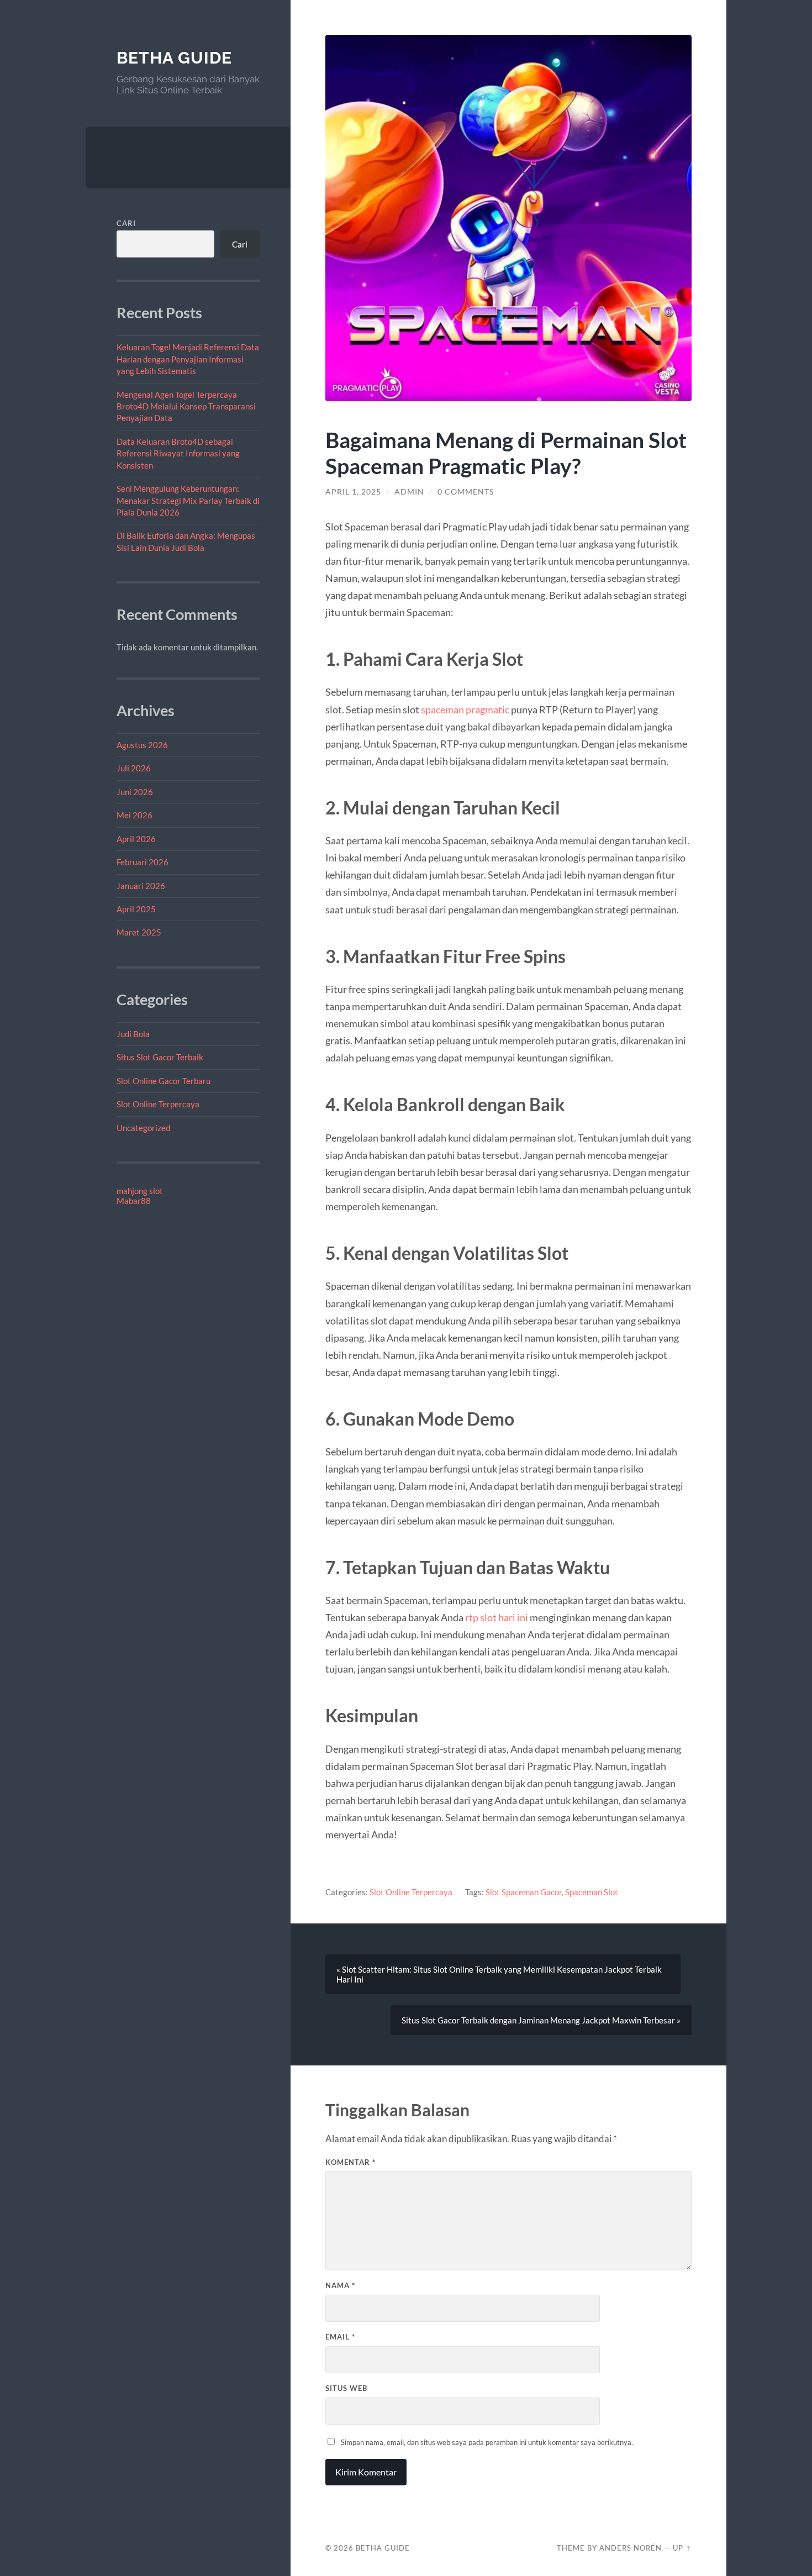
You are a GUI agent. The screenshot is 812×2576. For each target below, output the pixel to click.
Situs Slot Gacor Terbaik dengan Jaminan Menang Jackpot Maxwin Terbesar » (541, 2020)
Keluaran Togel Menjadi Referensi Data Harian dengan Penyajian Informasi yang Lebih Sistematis (188, 359)
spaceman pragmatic (465, 709)
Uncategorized (143, 1128)
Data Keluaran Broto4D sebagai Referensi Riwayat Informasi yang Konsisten (178, 453)
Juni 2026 (135, 792)
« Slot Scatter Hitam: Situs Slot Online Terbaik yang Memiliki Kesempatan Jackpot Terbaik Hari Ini (499, 1974)
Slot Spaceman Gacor (524, 1892)
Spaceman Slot (592, 1892)
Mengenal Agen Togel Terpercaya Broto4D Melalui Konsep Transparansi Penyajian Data (186, 406)
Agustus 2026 (142, 745)
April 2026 (136, 839)
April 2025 (136, 909)
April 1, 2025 (353, 492)
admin (409, 492)
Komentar (350, 2162)
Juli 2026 (134, 768)
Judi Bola (133, 1034)
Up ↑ (682, 2548)
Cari (126, 223)
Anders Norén (631, 2548)
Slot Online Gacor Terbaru (164, 1081)
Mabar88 (134, 1201)
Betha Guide (174, 58)
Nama (340, 2285)
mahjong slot (140, 1191)
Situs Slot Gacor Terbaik (160, 1057)
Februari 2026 (143, 862)
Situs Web (346, 2388)
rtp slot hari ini (497, 1617)
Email (340, 2337)
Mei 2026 (135, 815)
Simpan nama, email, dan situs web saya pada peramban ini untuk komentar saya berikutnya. (487, 2442)
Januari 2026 (141, 886)
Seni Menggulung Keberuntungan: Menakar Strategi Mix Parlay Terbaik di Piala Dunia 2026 (188, 500)
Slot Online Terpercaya (158, 1104)
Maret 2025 (139, 932)
